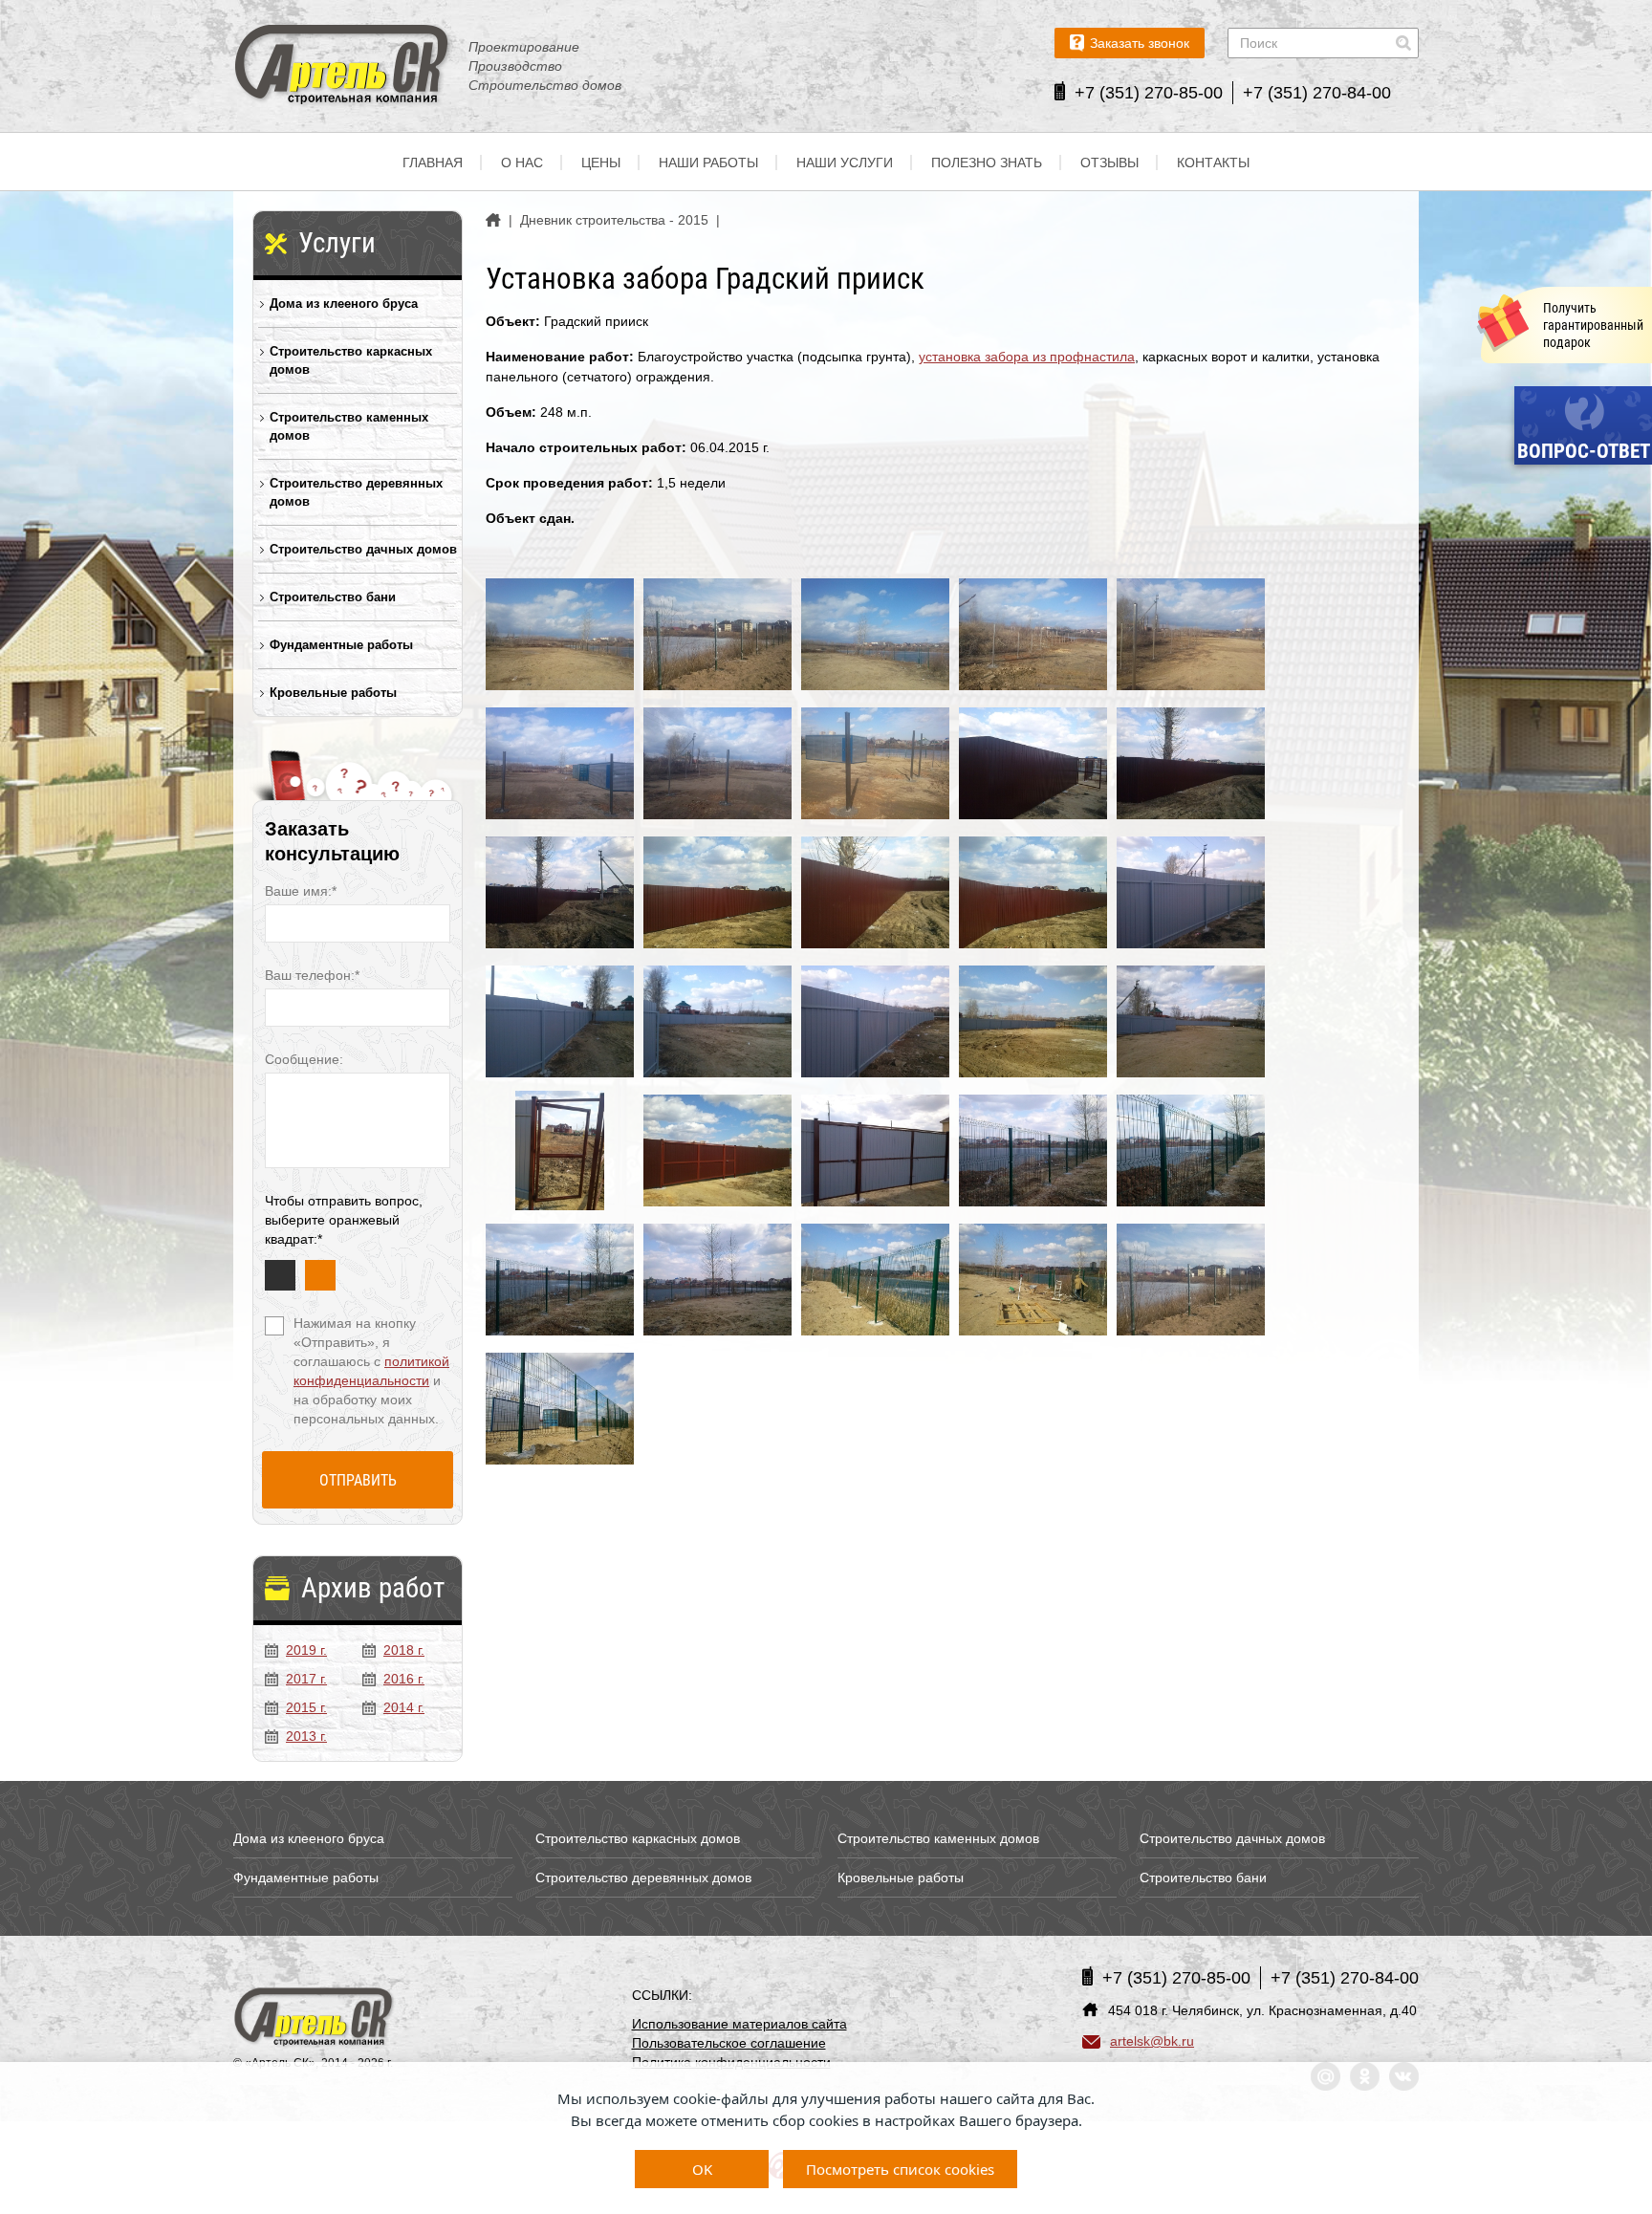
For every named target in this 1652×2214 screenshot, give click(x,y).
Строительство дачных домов (363, 549)
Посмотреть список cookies (900, 2169)
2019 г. (306, 1650)
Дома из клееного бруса (344, 304)
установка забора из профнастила (1027, 357)
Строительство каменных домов (349, 426)
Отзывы (1109, 163)
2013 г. (306, 1736)
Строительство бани (333, 597)
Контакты (1213, 163)
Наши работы (708, 163)
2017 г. (306, 1679)
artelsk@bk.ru (1152, 2041)
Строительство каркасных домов (351, 360)
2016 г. (404, 1679)
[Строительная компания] (315, 2019)
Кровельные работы (333, 693)
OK (702, 2169)
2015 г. (306, 1707)
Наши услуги (845, 163)
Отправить (358, 1480)
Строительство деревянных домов (356, 492)
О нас (522, 163)
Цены (601, 163)
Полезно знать (987, 163)
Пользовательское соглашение (729, 2043)
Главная (433, 163)
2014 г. (404, 1707)
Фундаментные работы (341, 645)
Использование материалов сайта (739, 2024)
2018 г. (404, 1650)
